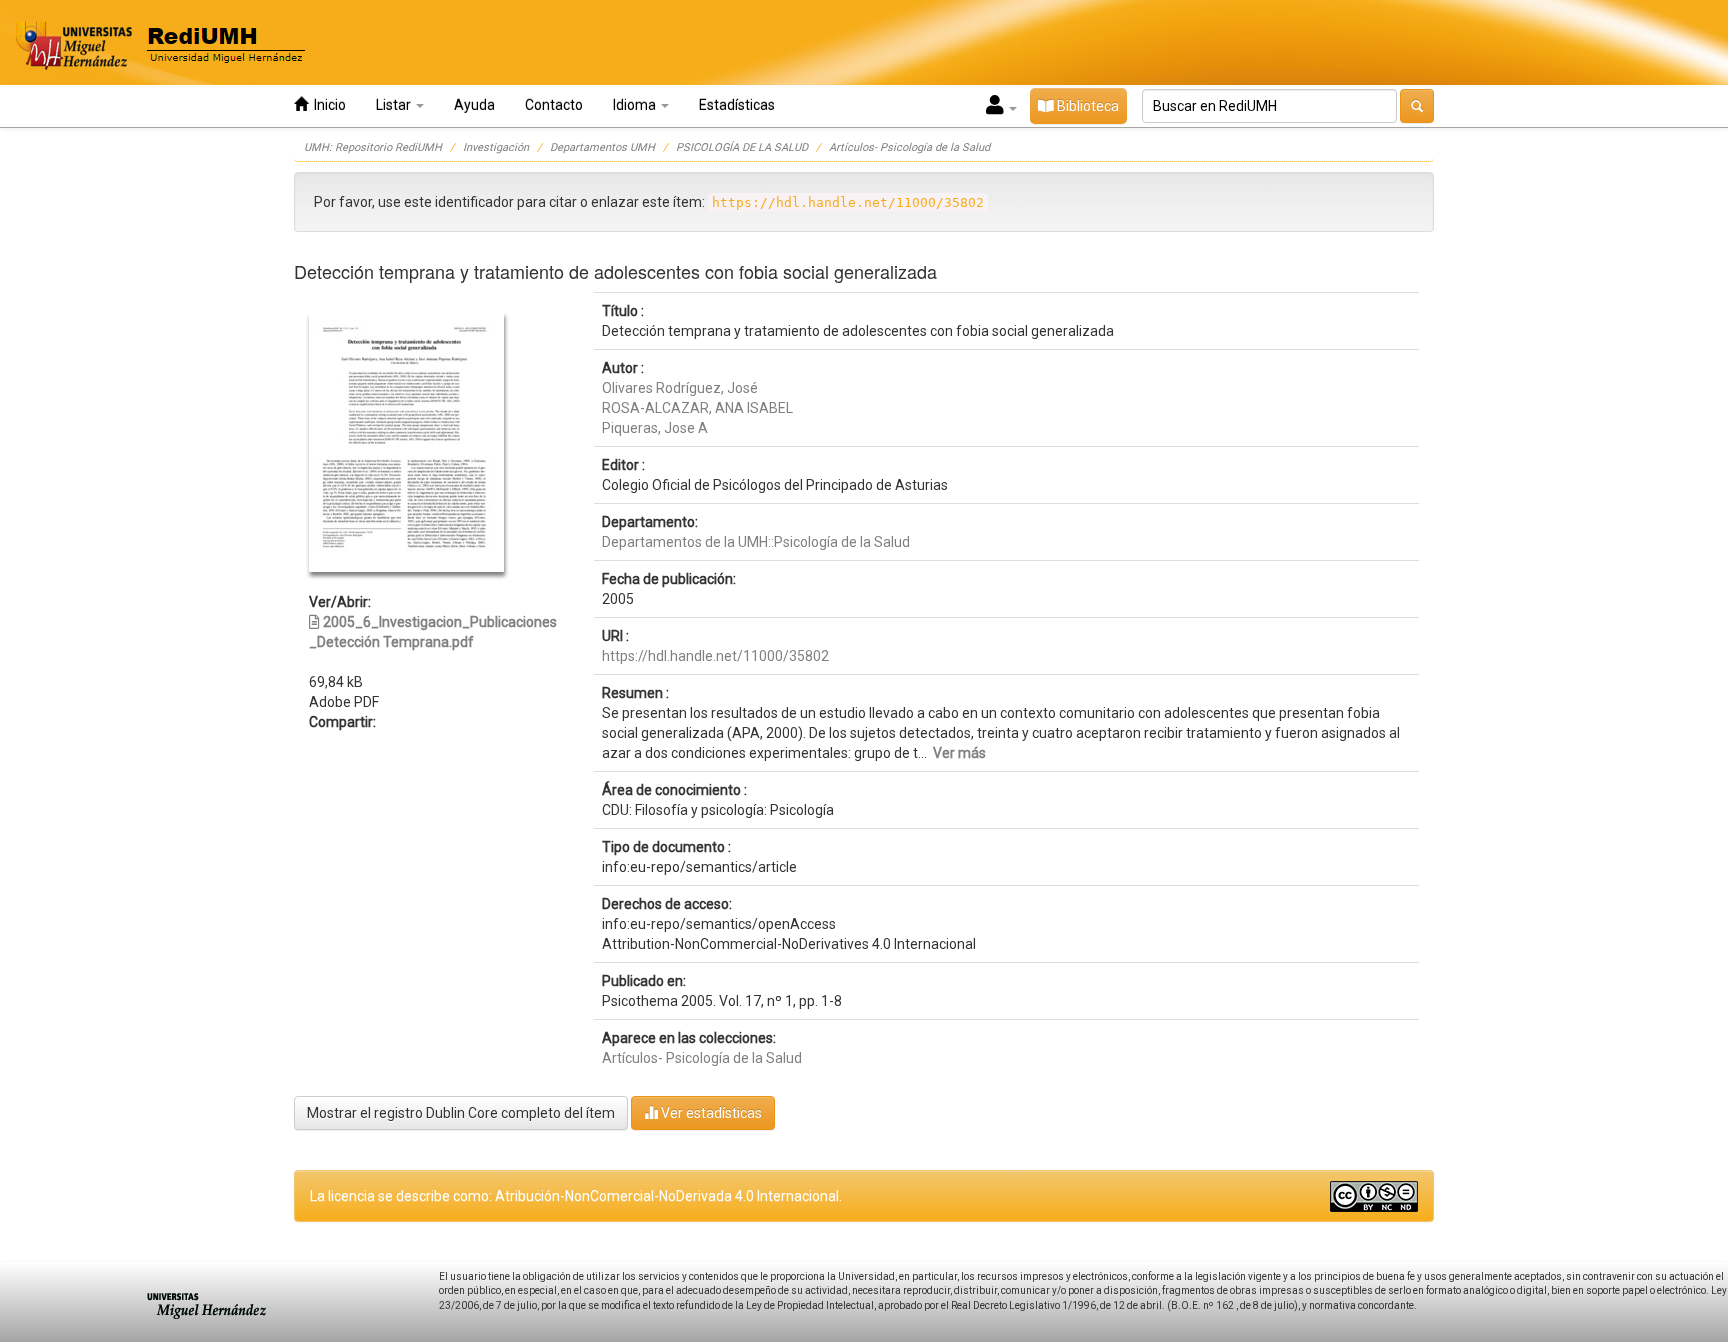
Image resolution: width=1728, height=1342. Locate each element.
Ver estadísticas (710, 1113)
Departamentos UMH (602, 147)
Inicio (327, 105)
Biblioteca (1086, 106)
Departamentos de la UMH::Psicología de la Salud (756, 542)
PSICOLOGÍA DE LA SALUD (742, 147)
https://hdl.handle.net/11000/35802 (715, 656)
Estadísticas (737, 105)
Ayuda (474, 105)
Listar (395, 105)
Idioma (636, 105)
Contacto (554, 105)
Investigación (496, 147)
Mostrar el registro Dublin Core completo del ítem (461, 1113)
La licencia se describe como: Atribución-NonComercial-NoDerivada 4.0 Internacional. (576, 1196)
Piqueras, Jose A (655, 428)
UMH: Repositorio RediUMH (373, 147)
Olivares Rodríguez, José (680, 388)
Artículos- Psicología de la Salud (909, 147)
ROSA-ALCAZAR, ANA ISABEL (697, 408)
